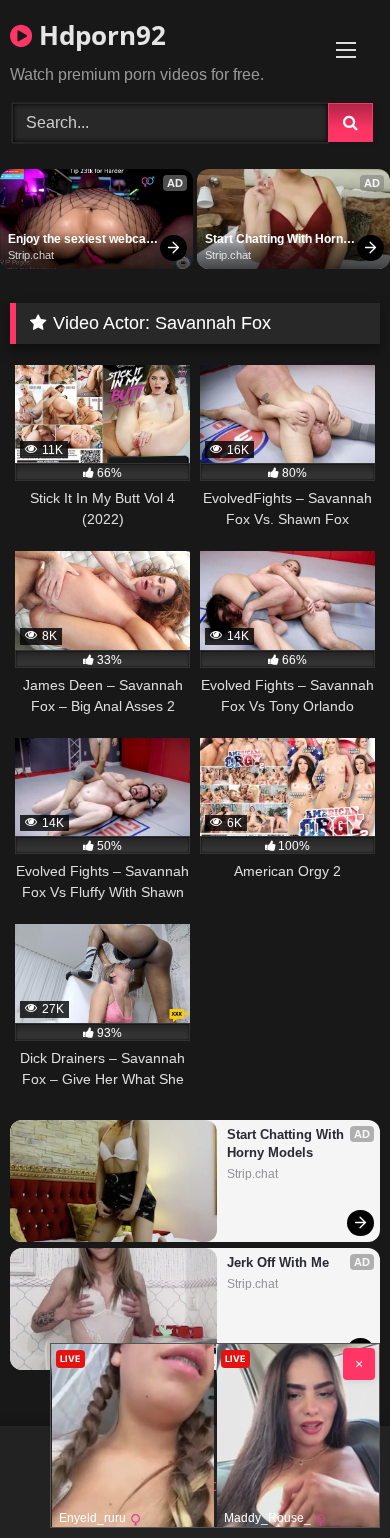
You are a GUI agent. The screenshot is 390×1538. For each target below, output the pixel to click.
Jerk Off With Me (278, 1262)
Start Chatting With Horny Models (279, 240)
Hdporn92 (99, 35)
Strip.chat (31, 255)
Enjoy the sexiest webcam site (83, 240)
